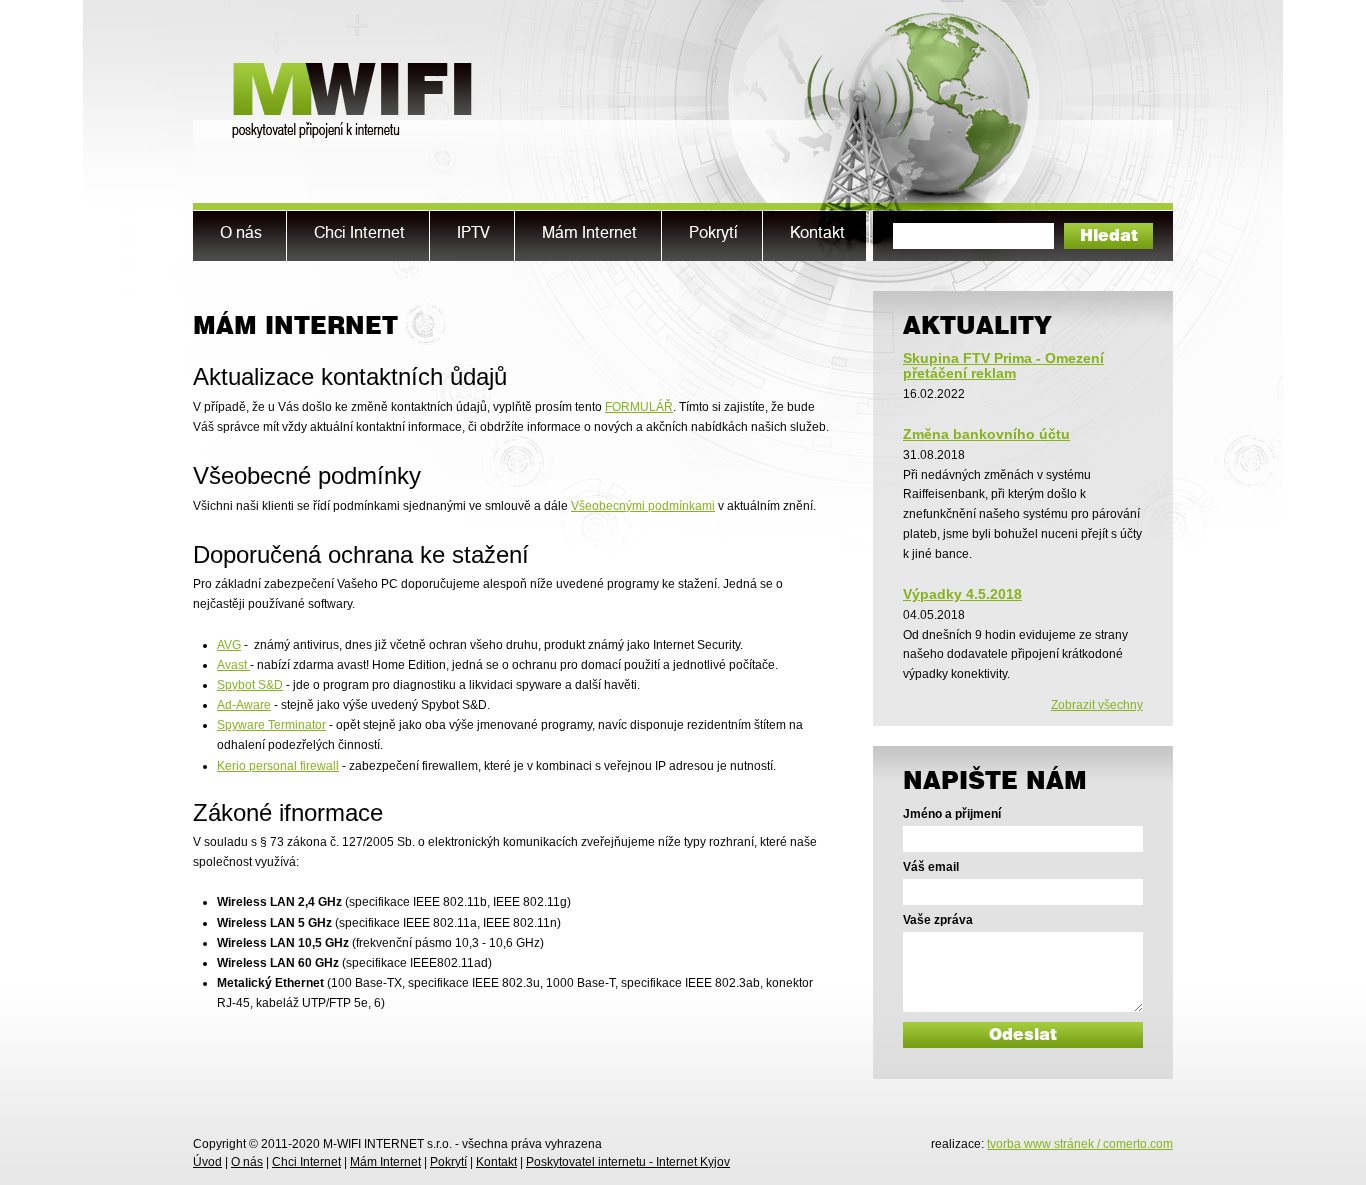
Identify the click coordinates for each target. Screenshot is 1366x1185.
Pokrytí (448, 1162)
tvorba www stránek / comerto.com (1080, 1144)
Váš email (931, 867)
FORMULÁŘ (639, 407)
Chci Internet (306, 1162)
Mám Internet (385, 1162)
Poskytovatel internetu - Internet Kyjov (628, 1162)
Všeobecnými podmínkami (643, 506)
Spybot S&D (250, 685)
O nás (247, 1162)
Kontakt (496, 1162)
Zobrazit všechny (1097, 705)
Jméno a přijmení (952, 814)
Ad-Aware (244, 705)
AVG (229, 645)
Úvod (207, 1162)
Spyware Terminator (271, 725)
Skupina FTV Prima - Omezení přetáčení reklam (1003, 365)
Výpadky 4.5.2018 (962, 594)
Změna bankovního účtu (986, 434)
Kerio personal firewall (278, 766)
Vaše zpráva (938, 920)
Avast (233, 665)
